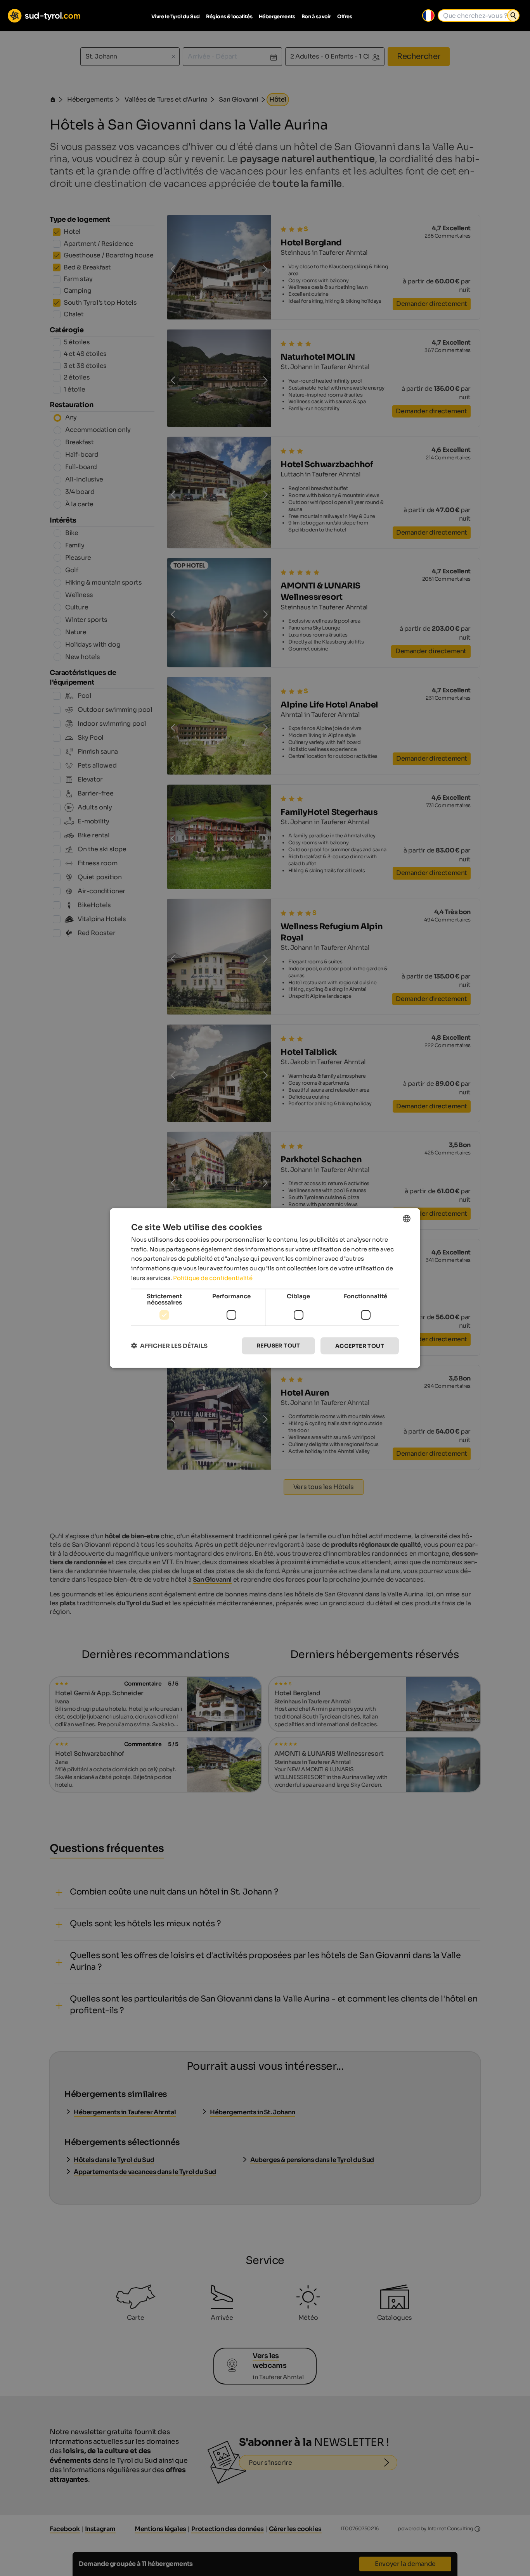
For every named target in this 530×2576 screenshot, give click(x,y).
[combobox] (407, 1218)
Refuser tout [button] (278, 1345)
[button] (169, 1346)
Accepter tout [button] (360, 1346)
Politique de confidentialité (213, 1278)
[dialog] (265, 1288)
